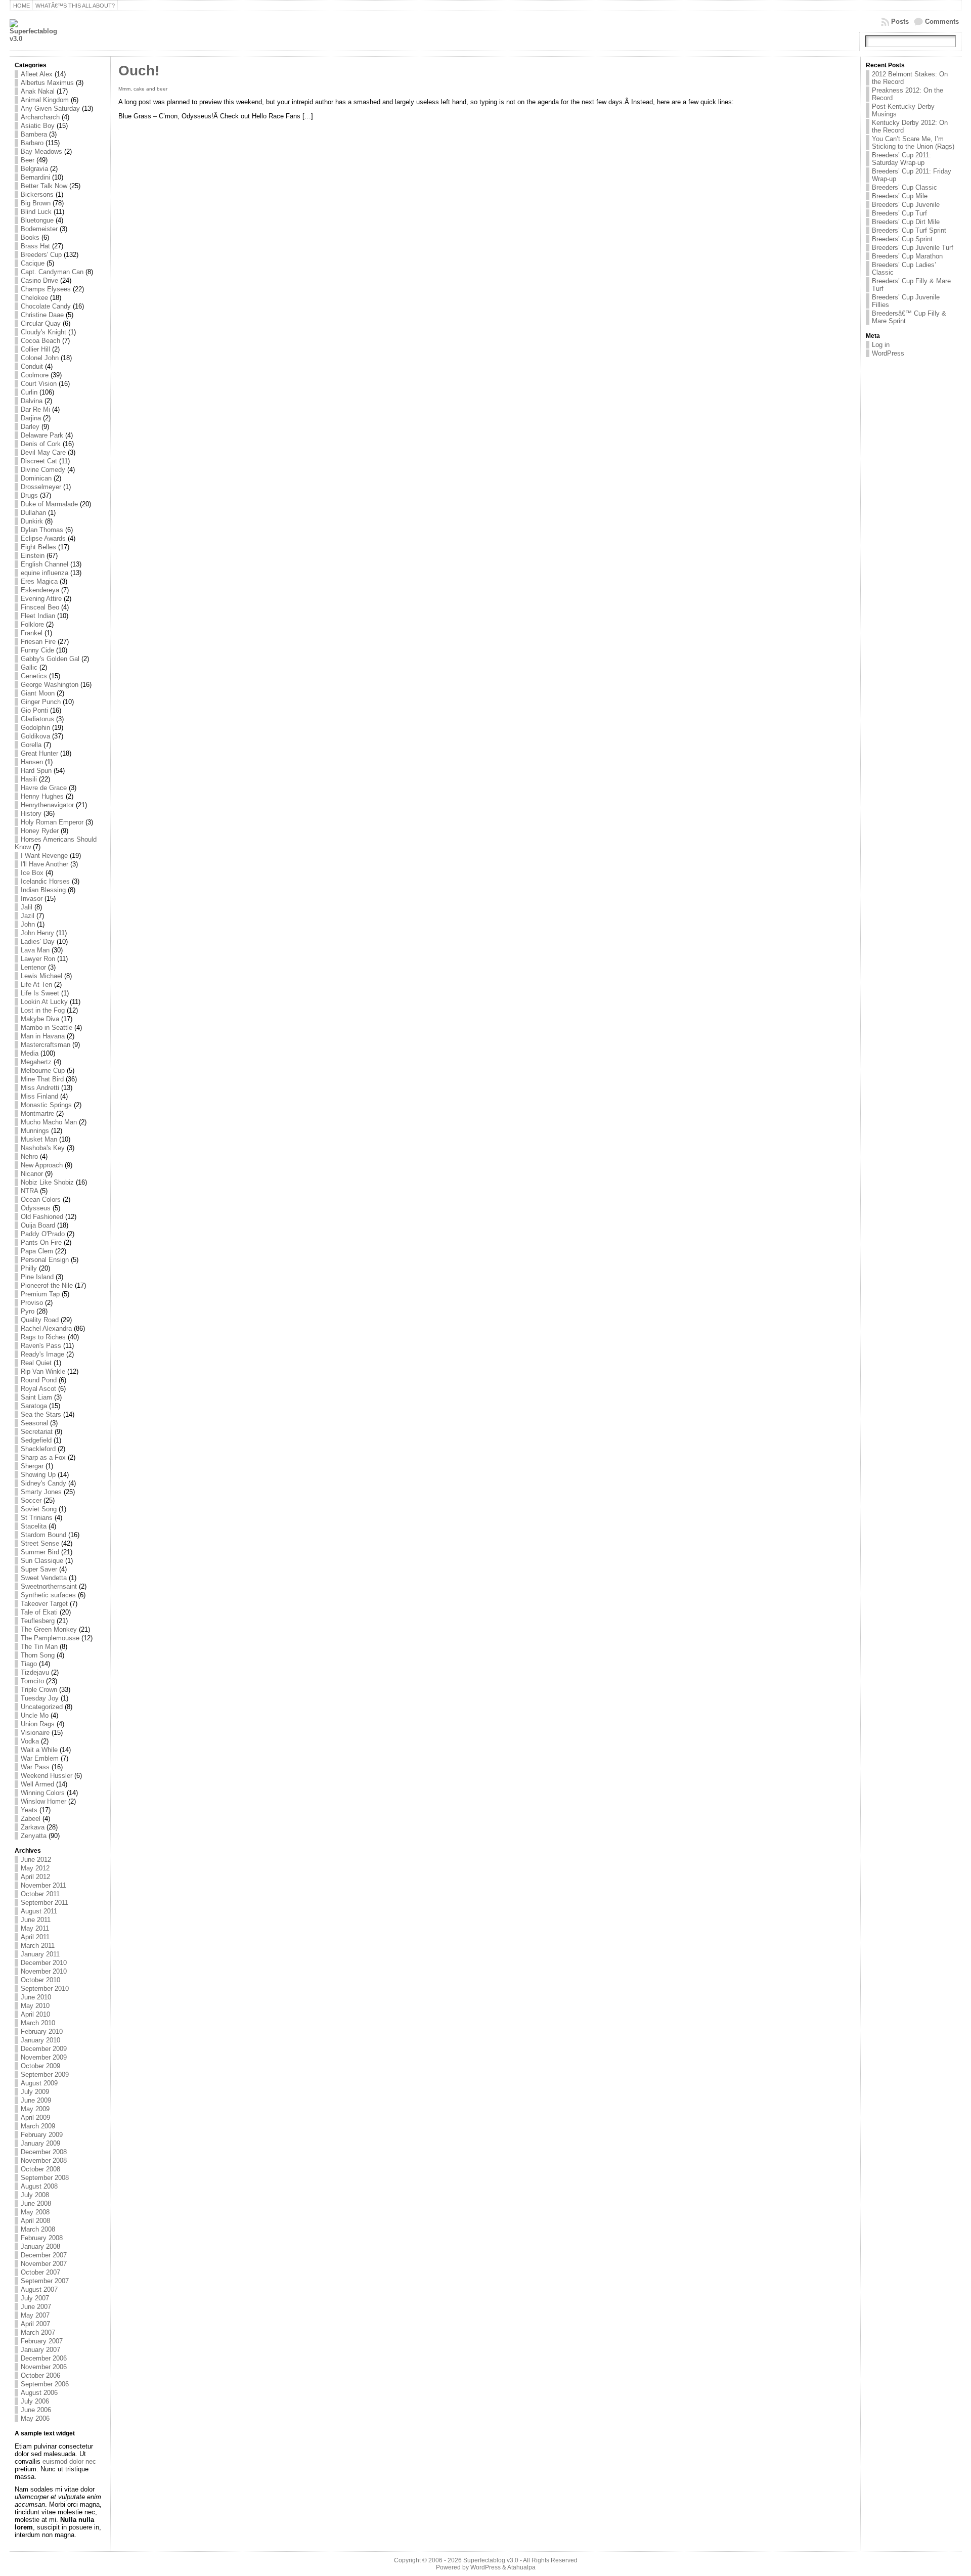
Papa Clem (37, 1251)
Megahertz (36, 1062)
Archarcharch (40, 117)
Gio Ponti (34, 710)
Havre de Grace (44, 788)
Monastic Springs (46, 1105)
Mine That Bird (42, 1079)
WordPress (888, 353)
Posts (900, 21)
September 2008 (45, 2178)
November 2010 (44, 1971)
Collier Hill (35, 349)
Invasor (32, 899)
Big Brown (36, 203)
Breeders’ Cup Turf (899, 213)
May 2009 (35, 2109)
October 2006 (40, 2375)
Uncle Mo (35, 1715)
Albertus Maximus (47, 83)
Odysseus (36, 1208)
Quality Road (40, 1320)
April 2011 (35, 1937)
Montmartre (37, 1114)
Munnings (35, 1131)
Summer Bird (40, 1552)
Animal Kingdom (45, 100)
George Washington (50, 685)
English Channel (45, 564)
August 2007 (39, 2289)
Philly (29, 1268)
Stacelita (34, 1526)
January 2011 (40, 1954)
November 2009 (44, 2057)
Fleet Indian (38, 616)
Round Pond (39, 1380)
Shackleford (38, 1449)
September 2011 (45, 1903)
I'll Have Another (45, 864)
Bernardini (35, 177)
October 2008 (40, 2169)
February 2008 (42, 2238)
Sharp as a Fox (43, 1457)
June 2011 (36, 1920)
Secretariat (37, 1432)
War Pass (35, 1767)
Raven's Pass (41, 1346)
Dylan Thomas (42, 530)
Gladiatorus (37, 719)
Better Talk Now (44, 186)
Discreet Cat (39, 461)
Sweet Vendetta (44, 1578)
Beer (28, 160)
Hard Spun (36, 771)
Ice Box (32, 873)
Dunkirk (32, 521)
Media (30, 1053)
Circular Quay (41, 323)
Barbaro (32, 143)
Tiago (29, 1664)
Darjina (31, 418)
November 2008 (44, 2160)
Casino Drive (39, 280)
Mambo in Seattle (47, 1028)
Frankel (32, 633)
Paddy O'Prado (43, 1234)
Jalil (27, 907)
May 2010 (35, 2006)
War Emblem (40, 1758)
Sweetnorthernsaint (49, 1586)
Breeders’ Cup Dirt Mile (906, 222)
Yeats (29, 1810)
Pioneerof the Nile (47, 1285)
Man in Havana (43, 1036)
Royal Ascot (38, 1389)
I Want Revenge (44, 856)
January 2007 (40, 2350)
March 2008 (38, 2229)
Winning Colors (43, 1793)
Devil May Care (43, 452)
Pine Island (37, 1277)
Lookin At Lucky (44, 1002)
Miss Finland (39, 1096)
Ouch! (139, 71)
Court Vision (39, 384)
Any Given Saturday (50, 108)
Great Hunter (39, 753)
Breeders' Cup (41, 255)
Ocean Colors (41, 1199)
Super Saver (39, 1569)
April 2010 (35, 2014)
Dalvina (32, 401)
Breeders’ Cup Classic (904, 187)
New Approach (42, 1165)
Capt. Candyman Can (52, 272)
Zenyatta (34, 1836)
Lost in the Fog (43, 1010)
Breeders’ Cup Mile (900, 196)
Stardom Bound (43, 1535)
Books (30, 237)
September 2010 (45, 1989)
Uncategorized (42, 1707)
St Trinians (37, 1518)
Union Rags (38, 1724)
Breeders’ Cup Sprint (902, 239)
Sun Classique (42, 1561)
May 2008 (35, 2212)
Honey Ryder (40, 831)
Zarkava (33, 1827)
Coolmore (35, 375)
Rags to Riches (43, 1337)
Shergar (32, 1466)
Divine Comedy (43, 470)
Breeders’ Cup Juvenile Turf (913, 248)
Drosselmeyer (41, 487)
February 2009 (42, 2135)
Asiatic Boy (38, 126)
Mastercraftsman (46, 1045)
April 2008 (35, 2221)
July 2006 (35, 2401)
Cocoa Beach (40, 341)
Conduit (32, 366)
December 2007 (44, 2255)
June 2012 (36, 1860)
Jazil (28, 916)
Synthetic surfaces (48, 1595)
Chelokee (34, 298)
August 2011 (39, 1911)
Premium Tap (40, 1294)
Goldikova (35, 736)
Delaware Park (42, 435)
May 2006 (35, 2418)
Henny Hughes (42, 796)
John (28, 924)
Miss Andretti (40, 1088)
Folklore (32, 624)
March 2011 (38, 1946)
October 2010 (40, 1980)
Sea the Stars (41, 1414)
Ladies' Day (38, 942)
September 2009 (45, 2075)
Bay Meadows (41, 151)
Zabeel (31, 1819)
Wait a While (39, 1750)
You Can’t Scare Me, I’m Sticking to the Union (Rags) (913, 143)
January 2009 (40, 2143)
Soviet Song (39, 1509)
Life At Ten (36, 985)
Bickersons (37, 194)
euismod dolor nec (69, 2461)
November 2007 (44, 2264)
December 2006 (44, 2358)
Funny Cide (37, 650)
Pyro (28, 1311)
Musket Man (39, 1139)
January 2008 (40, 2246)
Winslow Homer (43, 1801)
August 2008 (39, 2186)
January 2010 (40, 2040)
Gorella (31, 745)
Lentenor (33, 967)
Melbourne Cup (43, 1071)
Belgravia (34, 169)
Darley (30, 427)
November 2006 (44, 2367)
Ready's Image (42, 1354)
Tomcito (32, 1681)
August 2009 (39, 2083)
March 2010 (38, 2023)
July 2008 (35, 2195)
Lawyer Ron (38, 959)
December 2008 (44, 2152)
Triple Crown (39, 1690)
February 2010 (42, 2032)
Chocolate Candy (46, 306)
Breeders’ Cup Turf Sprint (909, 230)
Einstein (33, 556)
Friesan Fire (38, 642)
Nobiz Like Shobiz (47, 1182)
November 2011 (43, 1885)
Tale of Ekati (39, 1612)
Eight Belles (38, 547)
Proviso (32, 1303)
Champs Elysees (46, 289)
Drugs (29, 495)
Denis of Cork (41, 444)
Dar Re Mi (35, 409)
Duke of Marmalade (49, 504)
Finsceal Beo (40, 607)
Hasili (29, 779)
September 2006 (45, 2384)
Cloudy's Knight (43, 332)
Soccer (31, 1500)
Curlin (29, 392)
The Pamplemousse (50, 1638)
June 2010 (36, 1997)
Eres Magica (39, 581)
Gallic (29, 667)
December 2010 (44, 1963)
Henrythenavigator (47, 805)
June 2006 (36, 2410)
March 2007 (38, 2332)
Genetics (34, 676)
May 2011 (35, 1928)
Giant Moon (38, 693)
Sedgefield (36, 1440)
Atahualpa (521, 2567)
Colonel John (40, 358)
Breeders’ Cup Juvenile (906, 205)
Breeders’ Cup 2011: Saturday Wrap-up (901, 159)
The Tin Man (39, 1647)
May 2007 (35, 2315)
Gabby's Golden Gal (50, 659)
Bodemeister (39, 229)
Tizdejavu (35, 1672)
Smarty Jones (41, 1492)
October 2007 (40, 2272)
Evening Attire (41, 599)
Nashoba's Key (43, 1148)
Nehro (29, 1156)
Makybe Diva (40, 1019)
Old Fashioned (42, 1217)
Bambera (34, 134)
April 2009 (35, 2117)
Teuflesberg (38, 1621)
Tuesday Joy (40, 1698)
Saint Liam (36, 1397)
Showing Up (38, 1475)
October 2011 (40, 1894)
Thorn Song (38, 1655)
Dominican (36, 478)
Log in (881, 345)
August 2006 (39, 2393)
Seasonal (34, 1423)
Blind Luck (36, 212)
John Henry (37, 933)
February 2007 (42, 2341)
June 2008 (36, 2203)
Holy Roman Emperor (52, 822)
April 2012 (35, 1877)
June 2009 (36, 2100)
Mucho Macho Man (49, 1122)
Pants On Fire (41, 1242)
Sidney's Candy (43, 1483)
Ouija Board (38, 1225)
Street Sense (40, 1543)
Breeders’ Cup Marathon (907, 256)
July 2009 (35, 2092)
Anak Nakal (38, 91)
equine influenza (45, 573)
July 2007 (35, 2298)
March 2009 (38, 2126)
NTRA (29, 1191)
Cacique (33, 263)
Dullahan (33, 513)
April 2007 (35, 2324)
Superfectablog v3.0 (491, 2560)
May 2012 (35, 1868)
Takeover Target (44, 1604)
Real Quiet (36, 1363)
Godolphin (35, 728)
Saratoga (34, 1406)
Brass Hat (35, 246)
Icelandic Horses (45, 881)
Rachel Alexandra (46, 1328)
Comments (942, 21)
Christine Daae (42, 315)
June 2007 (36, 2307)
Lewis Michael (41, 976)
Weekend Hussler (47, 1776)
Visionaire (35, 1733)
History (31, 814)
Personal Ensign (45, 1260)
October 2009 (40, 2066)
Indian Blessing (43, 890)
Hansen (32, 762)
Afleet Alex (37, 74)
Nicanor (32, 1174)
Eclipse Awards (43, 538)
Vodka (30, 1741)
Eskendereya (40, 590)
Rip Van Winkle (43, 1371)
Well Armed (37, 1784)
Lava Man (35, 950)
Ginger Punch (41, 702)
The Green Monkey (49, 1629)
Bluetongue (37, 220)
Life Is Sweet (40, 993)
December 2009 (44, 2049)
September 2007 (45, 2281)
